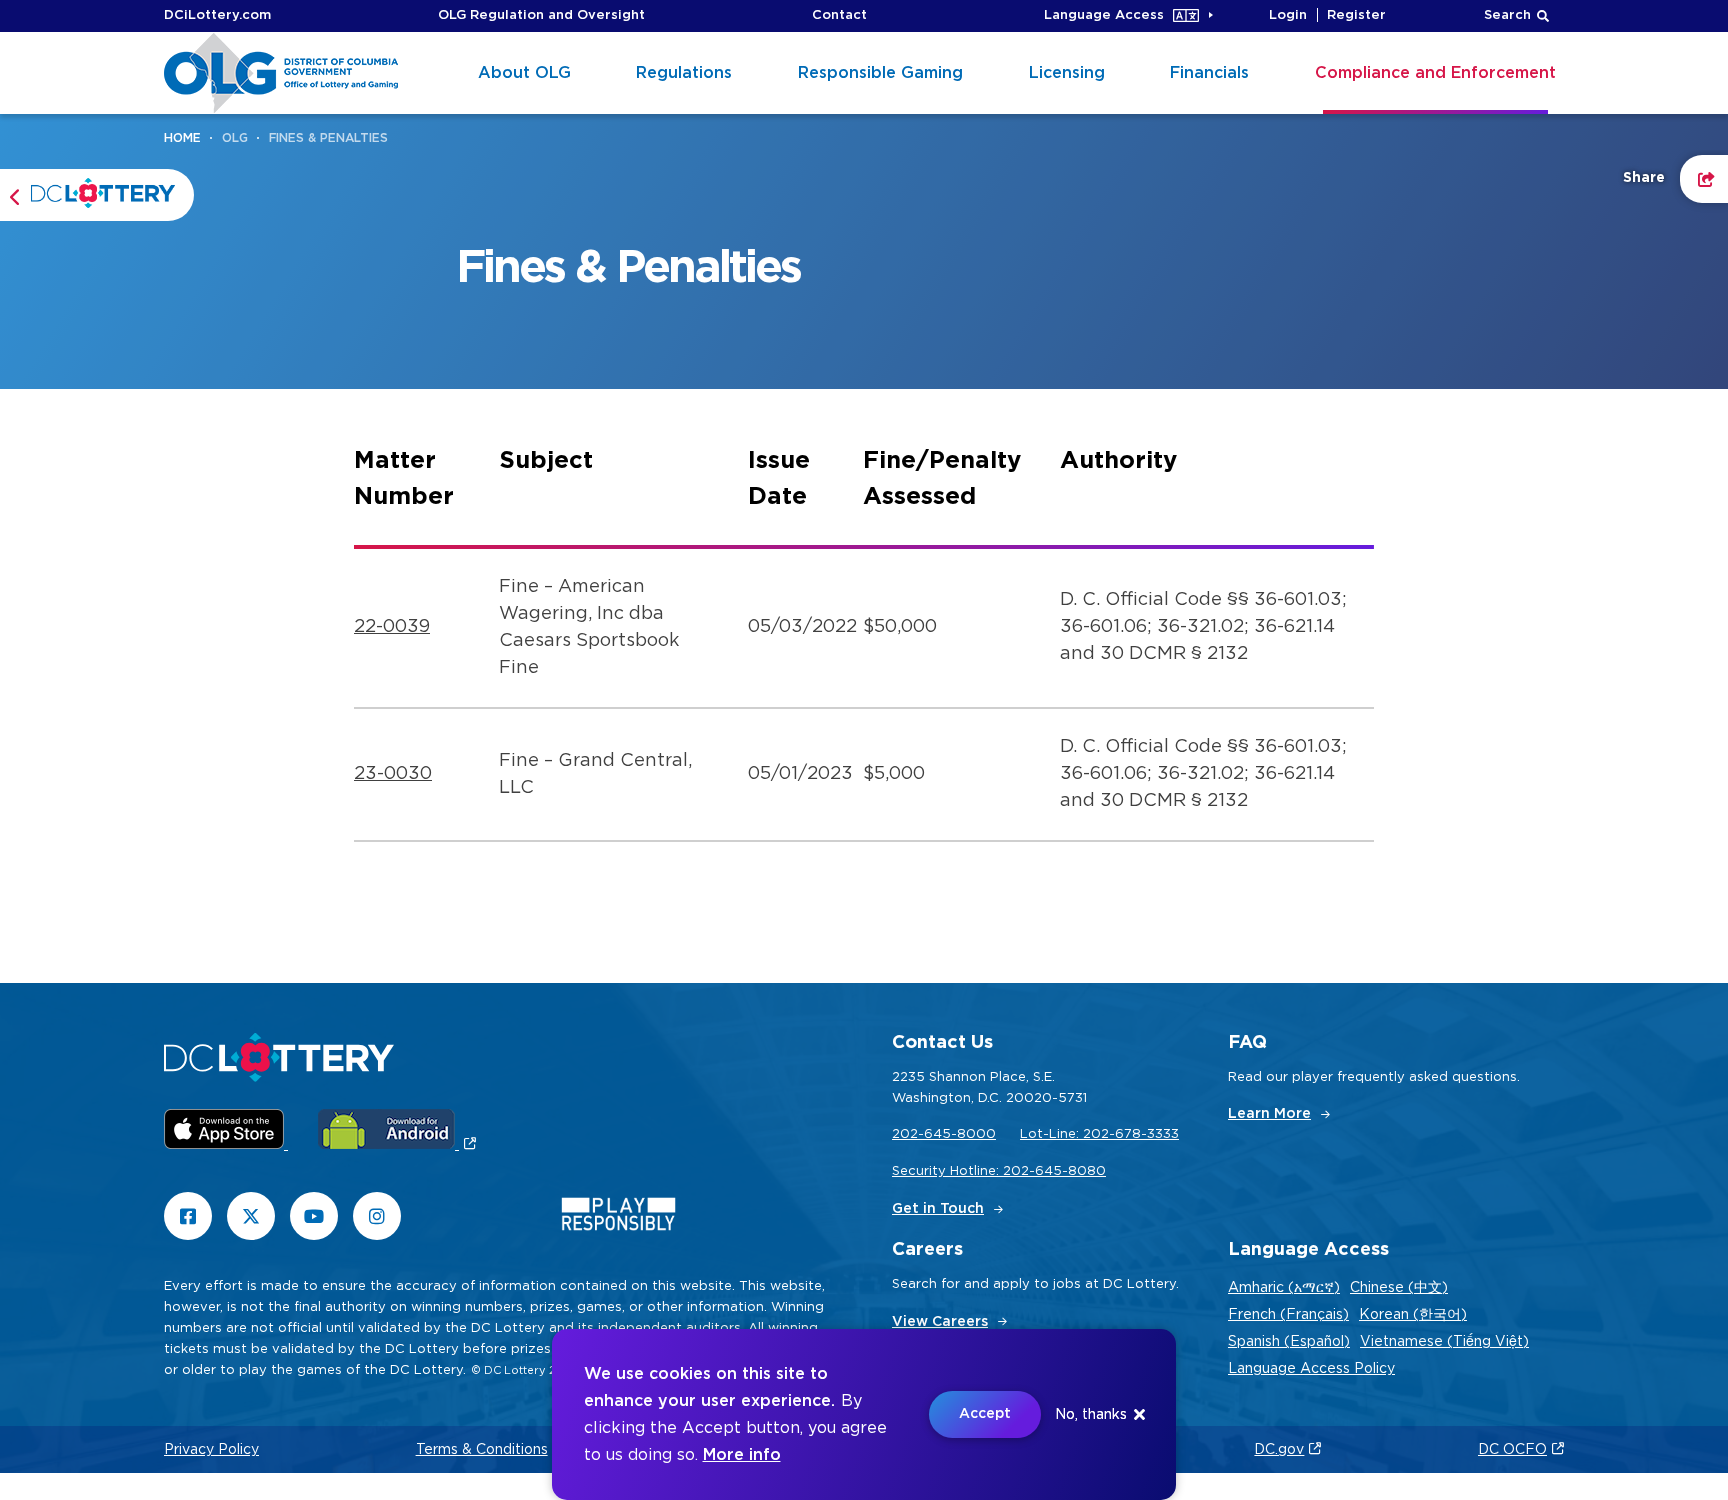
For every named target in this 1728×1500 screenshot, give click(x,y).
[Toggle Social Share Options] (1704, 179)
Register (1356, 15)
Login (1288, 15)
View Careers (940, 1322)
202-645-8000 (944, 1134)
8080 (1087, 1171)
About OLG (524, 73)
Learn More (1269, 1114)
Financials (1209, 73)
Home (182, 138)
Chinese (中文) (1399, 1288)
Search (1507, 15)
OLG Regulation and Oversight (541, 15)
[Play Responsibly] (618, 1218)
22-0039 (392, 627)
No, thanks (1091, 1415)
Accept (985, 1414)
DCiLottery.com (217, 15)
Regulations (684, 73)
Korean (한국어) (1413, 1315)
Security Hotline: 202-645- (980, 1171)
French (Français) (1288, 1315)
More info (742, 1455)
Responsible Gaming (880, 73)
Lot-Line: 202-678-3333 (1099, 1134)
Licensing (1067, 73)
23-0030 (393, 774)
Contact (839, 15)
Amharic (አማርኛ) (1284, 1288)
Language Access (1104, 15)
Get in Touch (938, 1209)
